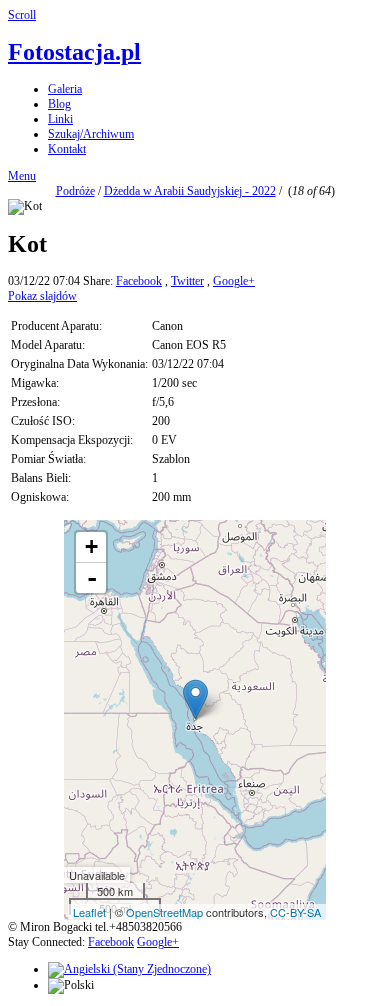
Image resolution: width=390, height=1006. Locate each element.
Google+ (234, 281)
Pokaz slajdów (42, 296)
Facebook (139, 281)
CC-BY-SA (295, 912)
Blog (59, 104)
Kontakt (67, 149)
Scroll (22, 15)
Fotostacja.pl (74, 52)
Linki (60, 119)
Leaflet (89, 912)
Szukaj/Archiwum (91, 134)
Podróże (75, 191)
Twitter (187, 281)
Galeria (65, 89)
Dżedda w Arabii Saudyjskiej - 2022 (190, 191)
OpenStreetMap (164, 912)
